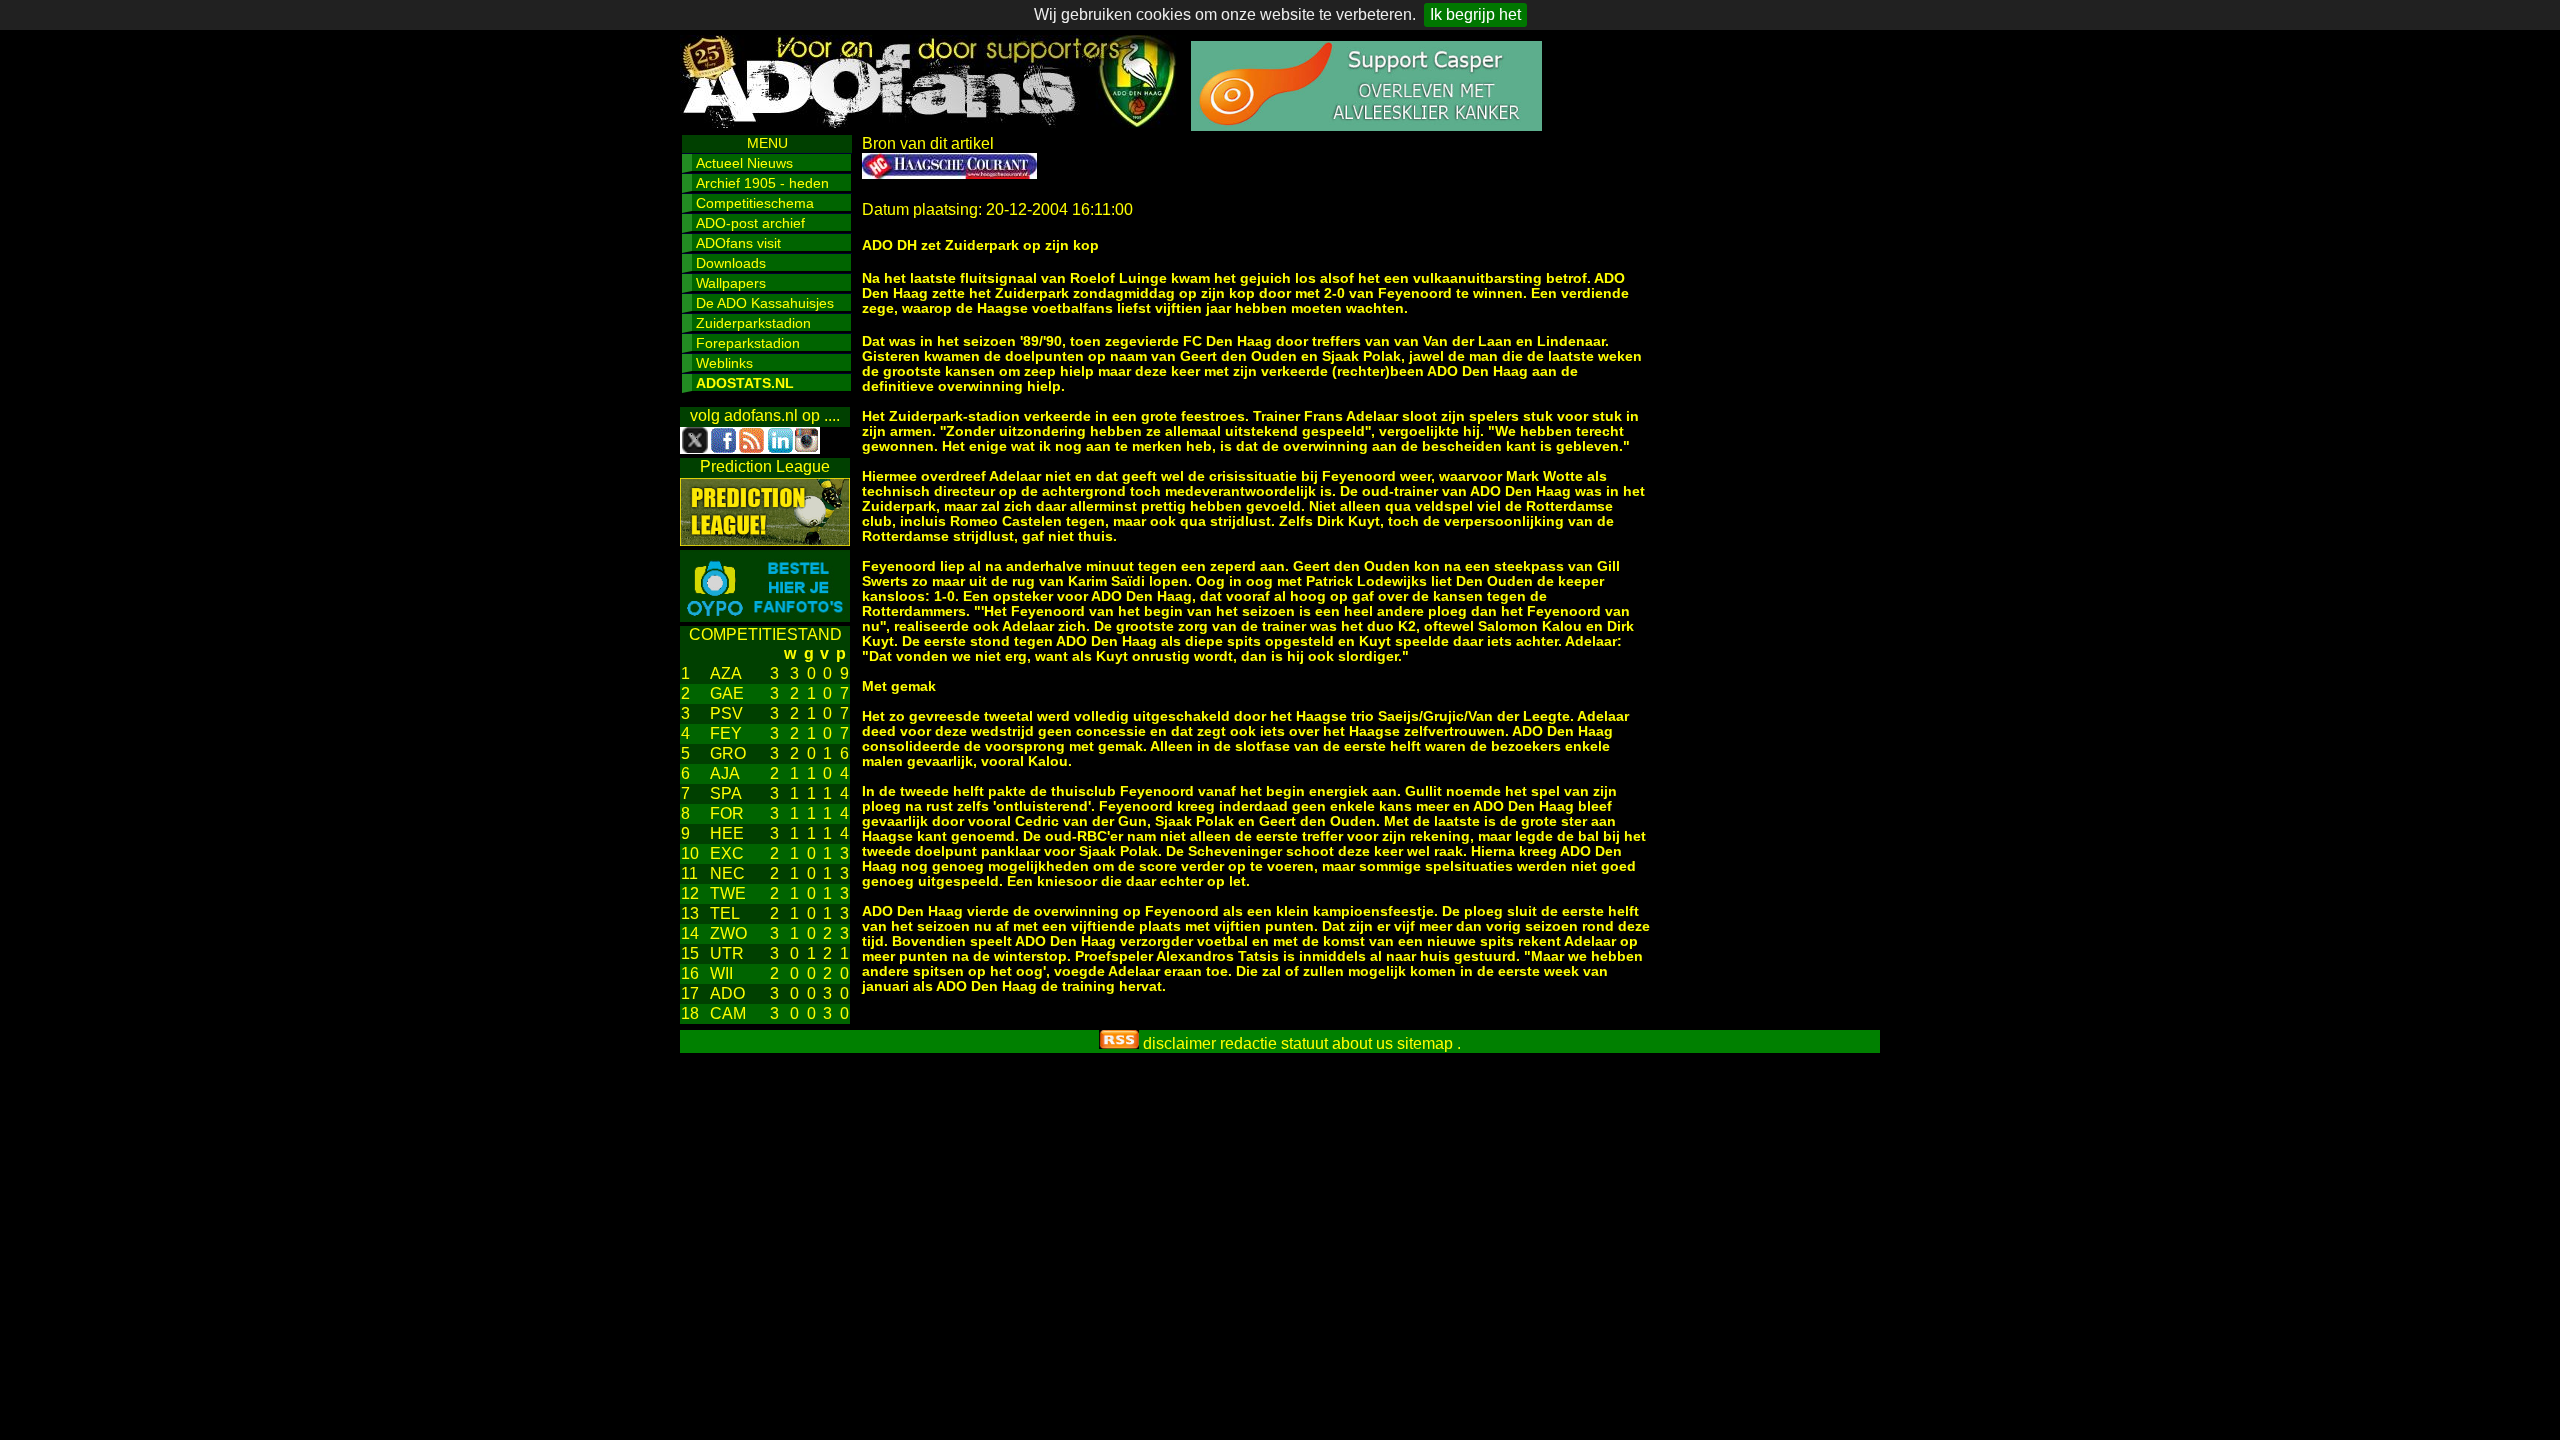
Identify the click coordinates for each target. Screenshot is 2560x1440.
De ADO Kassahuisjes (765, 303)
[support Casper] (1366, 125)
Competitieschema (755, 203)
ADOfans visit (738, 243)
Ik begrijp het (1475, 14)
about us (1362, 1043)
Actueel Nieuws (744, 163)
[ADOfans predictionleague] (765, 540)
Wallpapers (731, 283)
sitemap (1425, 1043)
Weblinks (724, 363)
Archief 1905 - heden (762, 183)
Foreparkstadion (748, 343)
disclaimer (1179, 1043)
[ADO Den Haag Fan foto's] (765, 616)
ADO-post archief (750, 223)
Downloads (731, 263)
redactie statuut (1274, 1043)
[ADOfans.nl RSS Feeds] (1119, 1043)
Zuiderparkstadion (753, 323)
